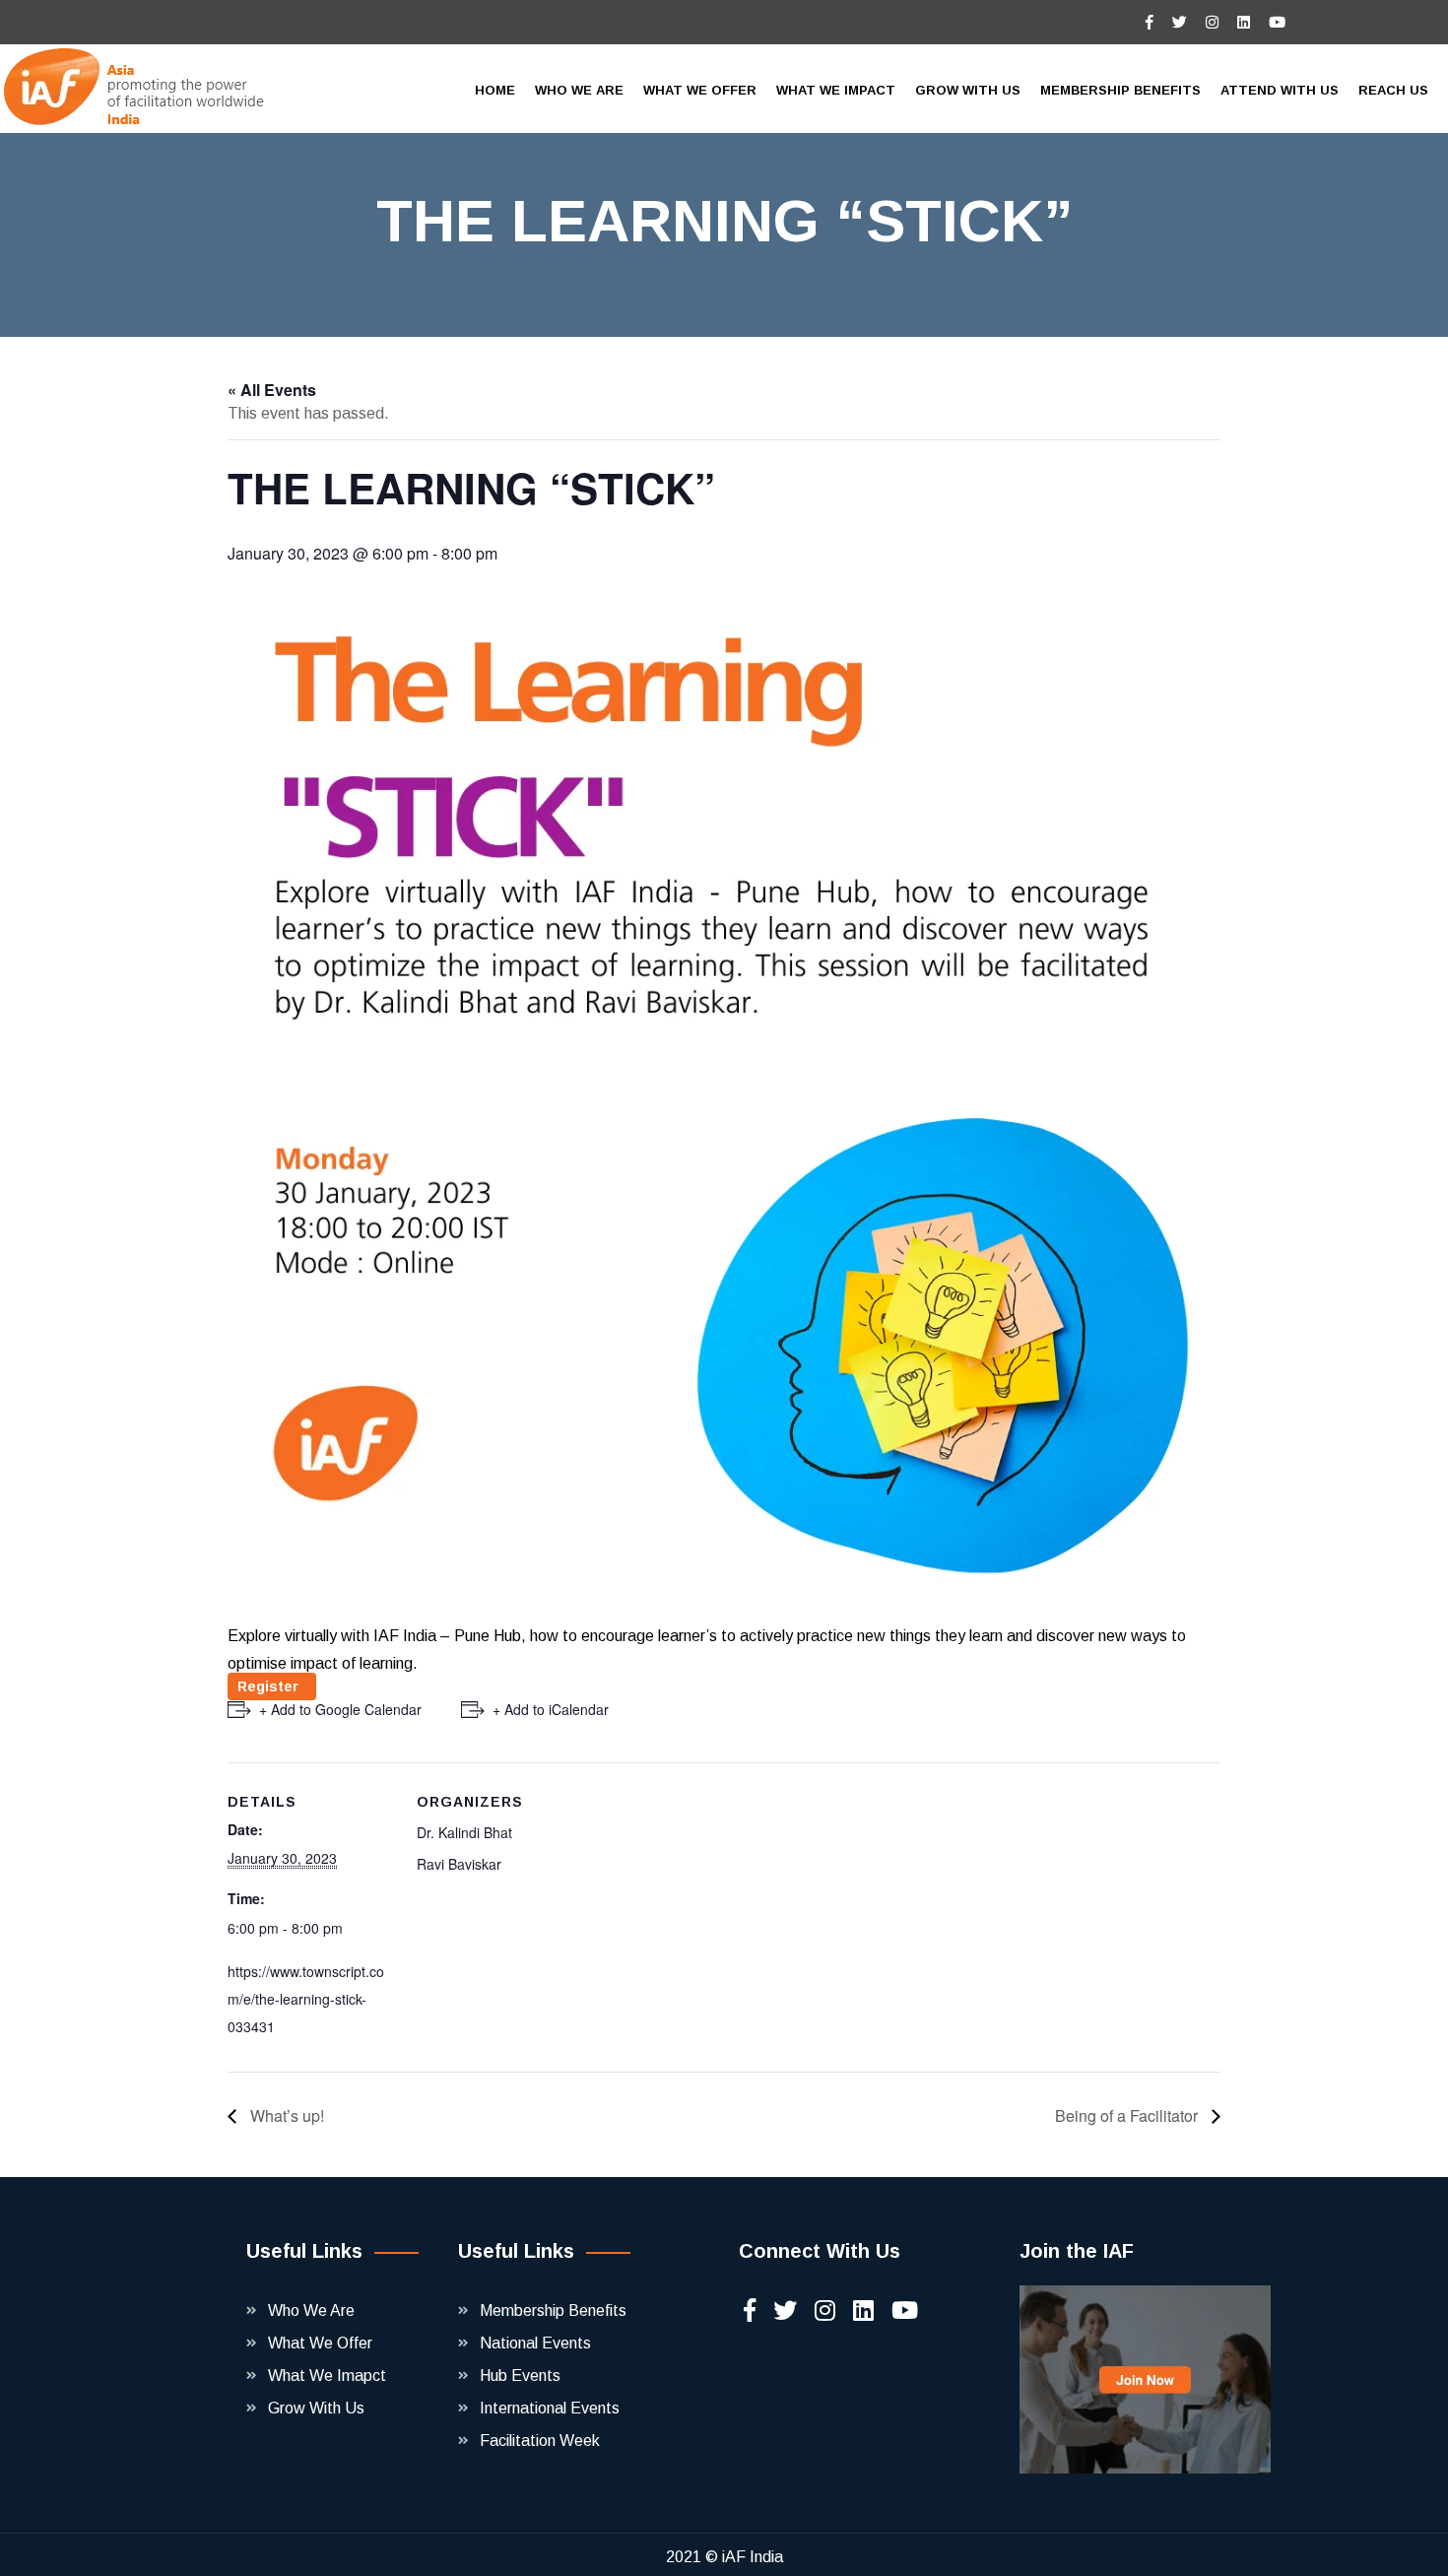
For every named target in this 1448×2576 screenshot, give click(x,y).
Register (272, 1686)
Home (495, 90)
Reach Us (1393, 90)
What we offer (700, 90)
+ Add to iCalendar (551, 1709)
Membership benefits (1120, 90)
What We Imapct (327, 2376)
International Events (550, 2408)
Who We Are (311, 2311)
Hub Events (520, 2376)
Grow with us (968, 90)
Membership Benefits (553, 2311)
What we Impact (836, 90)
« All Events (272, 390)
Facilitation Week (540, 2441)
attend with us (1280, 90)
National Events (535, 2343)
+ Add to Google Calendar (340, 1709)
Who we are (579, 90)
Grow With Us (316, 2408)
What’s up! (285, 2115)
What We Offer (320, 2343)
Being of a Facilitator (1128, 2115)
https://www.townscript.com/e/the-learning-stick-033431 (306, 1999)
